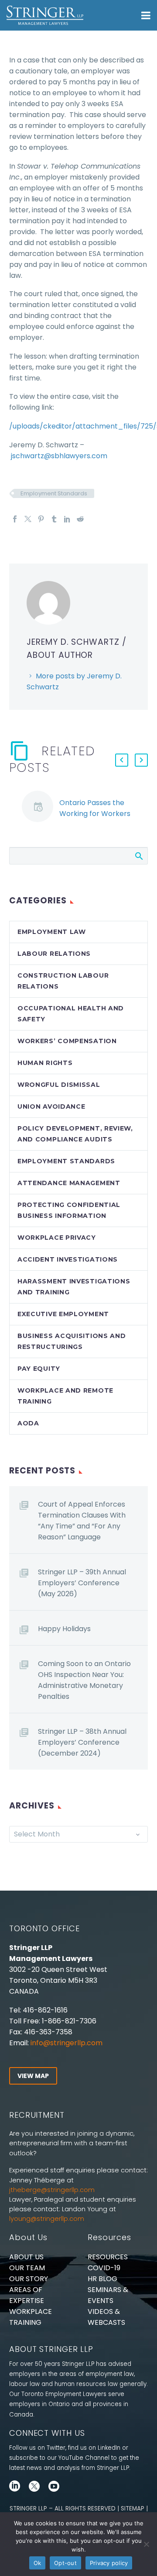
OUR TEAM (27, 2268)
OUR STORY (29, 2279)
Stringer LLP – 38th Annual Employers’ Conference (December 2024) (82, 1742)
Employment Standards (54, 493)
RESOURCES (108, 2257)
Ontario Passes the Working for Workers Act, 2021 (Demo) (95, 814)
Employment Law (52, 932)
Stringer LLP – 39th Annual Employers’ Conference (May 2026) (82, 1583)
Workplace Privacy (57, 1238)
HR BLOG (102, 2279)
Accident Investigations (68, 1259)
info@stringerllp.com (67, 2043)
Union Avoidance (51, 1106)
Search (138, 856)
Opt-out (65, 2563)
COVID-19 (104, 2268)
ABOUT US (26, 2257)
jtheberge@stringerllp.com (52, 2190)
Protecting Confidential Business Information (69, 1210)
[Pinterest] (41, 519)
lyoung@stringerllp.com (47, 2219)
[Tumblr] (54, 519)
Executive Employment (63, 1314)
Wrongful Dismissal (59, 1085)
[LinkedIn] (67, 519)
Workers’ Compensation (67, 1041)
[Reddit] (80, 519)
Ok (38, 2563)
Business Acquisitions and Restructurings (72, 1341)
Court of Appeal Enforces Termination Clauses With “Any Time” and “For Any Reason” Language (82, 1521)
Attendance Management (69, 1183)
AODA (28, 1423)
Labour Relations (54, 954)
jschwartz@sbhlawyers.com (59, 456)
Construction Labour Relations (63, 981)
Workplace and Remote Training (65, 1396)
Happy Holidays (64, 1629)
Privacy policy (109, 2563)
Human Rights (45, 1063)
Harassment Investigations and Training (74, 1287)
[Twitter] (28, 519)
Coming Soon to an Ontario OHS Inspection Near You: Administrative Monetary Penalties (84, 1680)
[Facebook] (15, 519)
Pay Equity (39, 1369)
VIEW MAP (33, 2076)
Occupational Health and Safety (71, 1014)
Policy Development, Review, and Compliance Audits (75, 1134)
